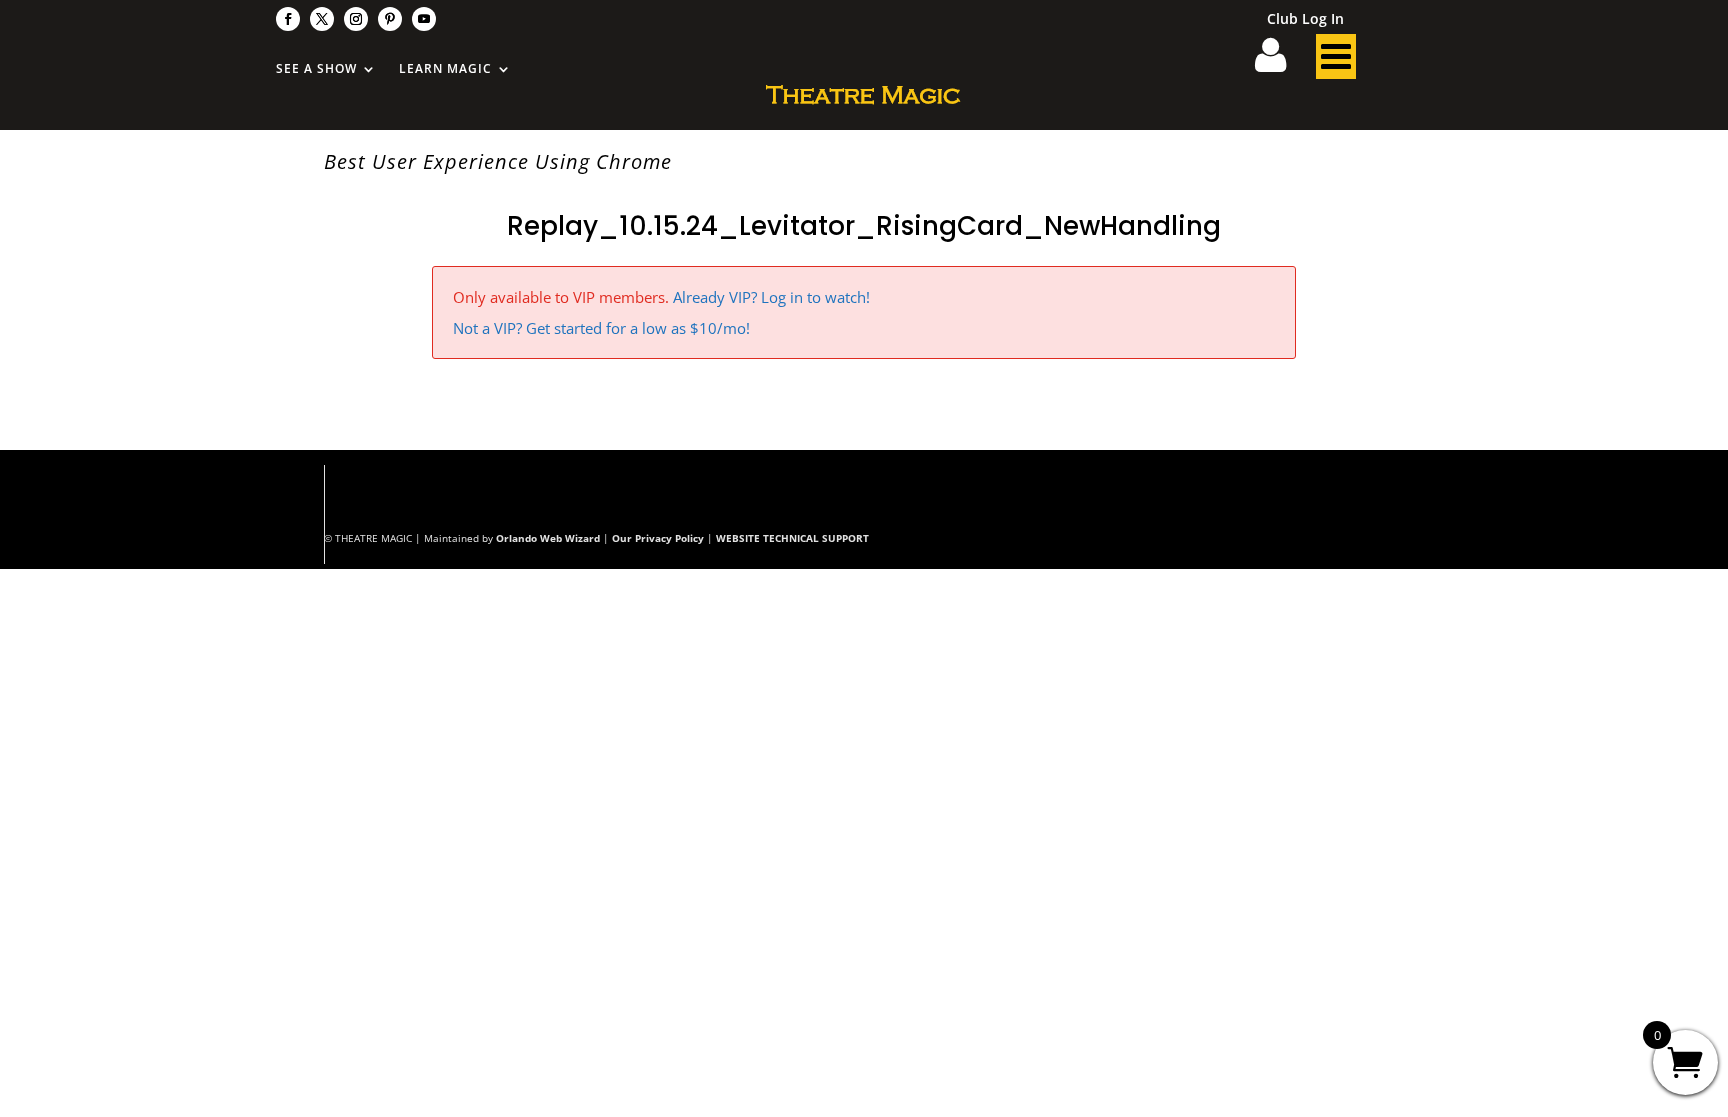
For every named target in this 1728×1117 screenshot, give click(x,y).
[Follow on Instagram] (356, 19)
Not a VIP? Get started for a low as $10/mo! (601, 328)
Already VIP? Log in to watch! (771, 297)
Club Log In (1305, 20)
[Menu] (1336, 62)
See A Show (316, 69)
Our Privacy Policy (658, 538)
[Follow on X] (322, 19)
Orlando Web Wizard (548, 538)
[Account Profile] (1283, 62)
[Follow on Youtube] (424, 19)
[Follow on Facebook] (288, 19)
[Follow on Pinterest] (390, 19)
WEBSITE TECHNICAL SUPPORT (792, 538)
